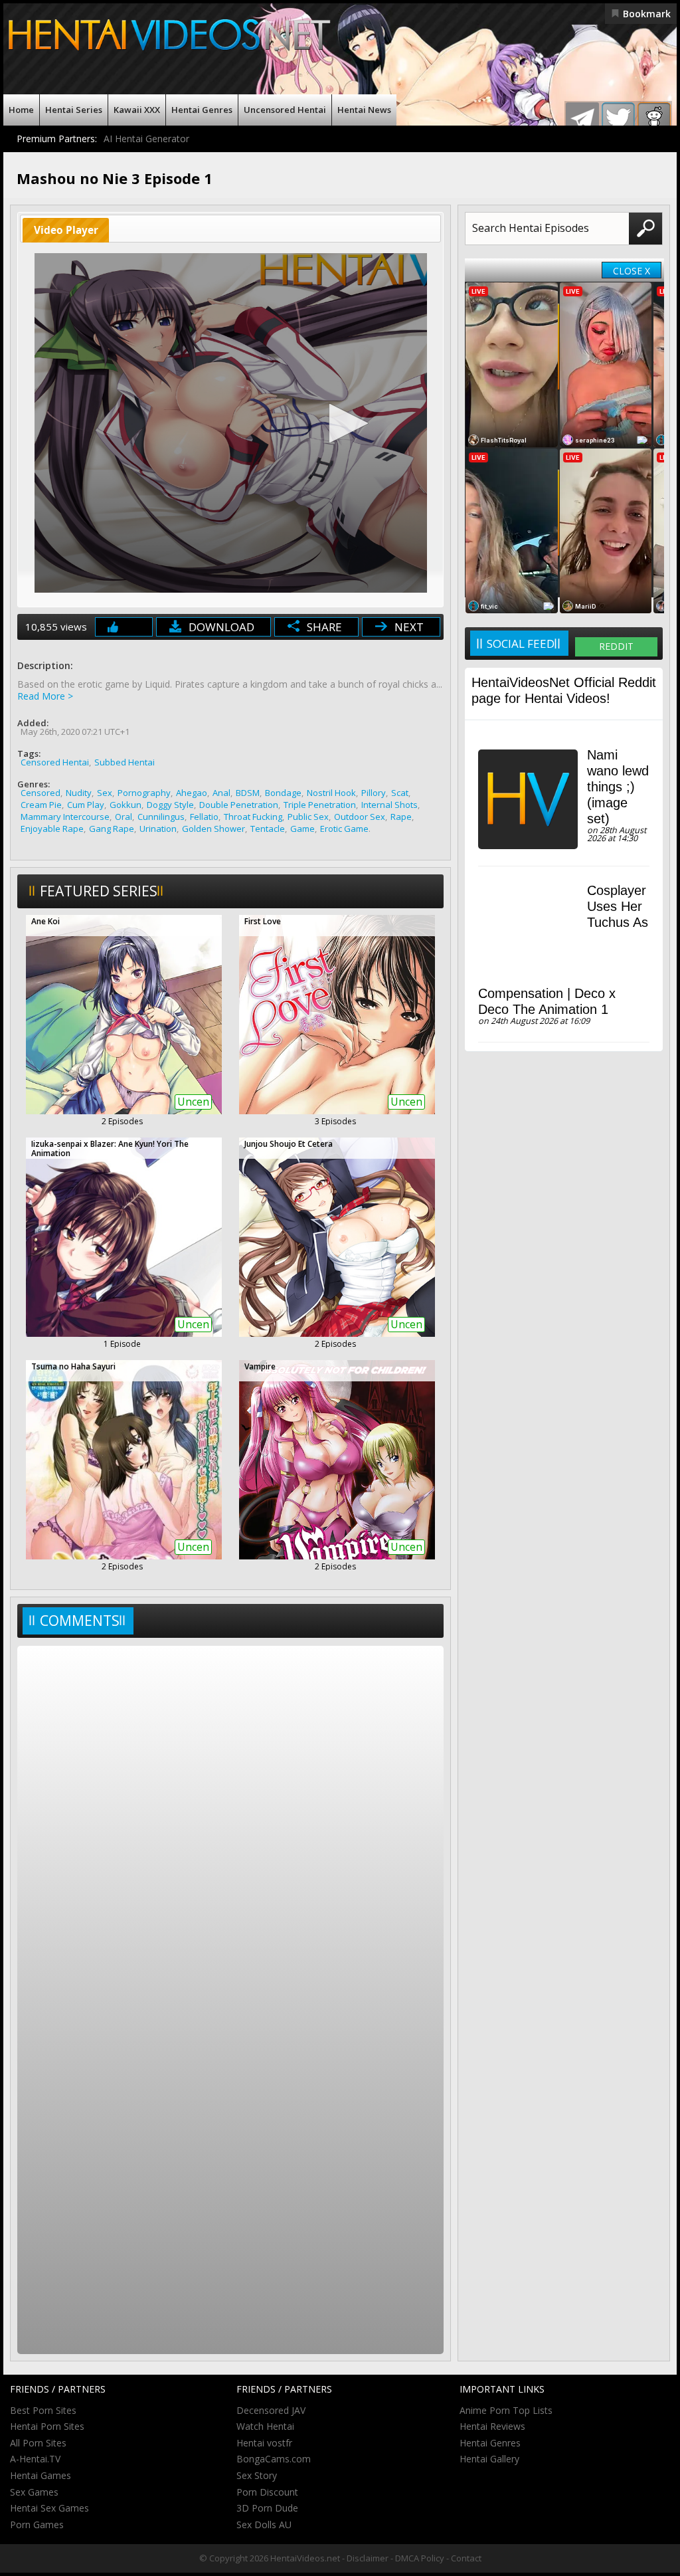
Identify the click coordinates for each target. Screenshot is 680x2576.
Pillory (374, 793)
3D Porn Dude (267, 2508)
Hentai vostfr (264, 2443)
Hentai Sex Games (49, 2508)
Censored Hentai (55, 762)
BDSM (248, 793)
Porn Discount (267, 2492)
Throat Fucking (253, 817)
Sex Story (257, 2475)
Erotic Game (344, 829)
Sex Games (34, 2492)
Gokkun (126, 805)
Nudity (79, 793)
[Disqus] (230, 1825)
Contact (466, 2558)
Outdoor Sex (360, 817)
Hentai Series (74, 110)
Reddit (616, 646)
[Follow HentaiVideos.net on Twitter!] (618, 119)
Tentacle (268, 829)
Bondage (283, 793)
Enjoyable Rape (52, 829)
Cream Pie (41, 805)
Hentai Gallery (489, 2459)
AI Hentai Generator (146, 139)
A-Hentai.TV (35, 2459)
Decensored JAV (271, 2410)
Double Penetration (239, 805)
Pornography (144, 793)
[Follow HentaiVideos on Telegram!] (582, 119)
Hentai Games (41, 2475)
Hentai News (364, 110)
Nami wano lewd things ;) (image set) (618, 787)
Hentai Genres (202, 110)
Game (302, 829)
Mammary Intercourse (65, 817)
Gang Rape (112, 829)
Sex (105, 793)
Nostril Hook (331, 793)
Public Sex (308, 817)
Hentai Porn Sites (47, 2426)
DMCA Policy (420, 2558)
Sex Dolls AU (264, 2525)
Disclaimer (368, 2558)
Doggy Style (170, 805)
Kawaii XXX (137, 110)
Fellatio (204, 817)
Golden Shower (213, 829)
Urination (158, 829)
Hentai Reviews (492, 2426)
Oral (124, 817)
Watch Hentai (265, 2426)
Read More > (45, 696)
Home (21, 110)
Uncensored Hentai (285, 110)
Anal (221, 793)
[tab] (66, 230)
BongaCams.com (274, 2459)
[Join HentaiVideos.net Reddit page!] (654, 119)
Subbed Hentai (125, 762)
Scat (400, 793)
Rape (401, 817)
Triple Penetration (320, 805)
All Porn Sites (38, 2443)
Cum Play (86, 805)
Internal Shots (389, 805)
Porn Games (37, 2525)
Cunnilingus (161, 817)
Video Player (66, 230)
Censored (41, 793)
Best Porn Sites (43, 2410)
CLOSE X (632, 271)
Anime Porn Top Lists (506, 2410)
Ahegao (192, 793)
